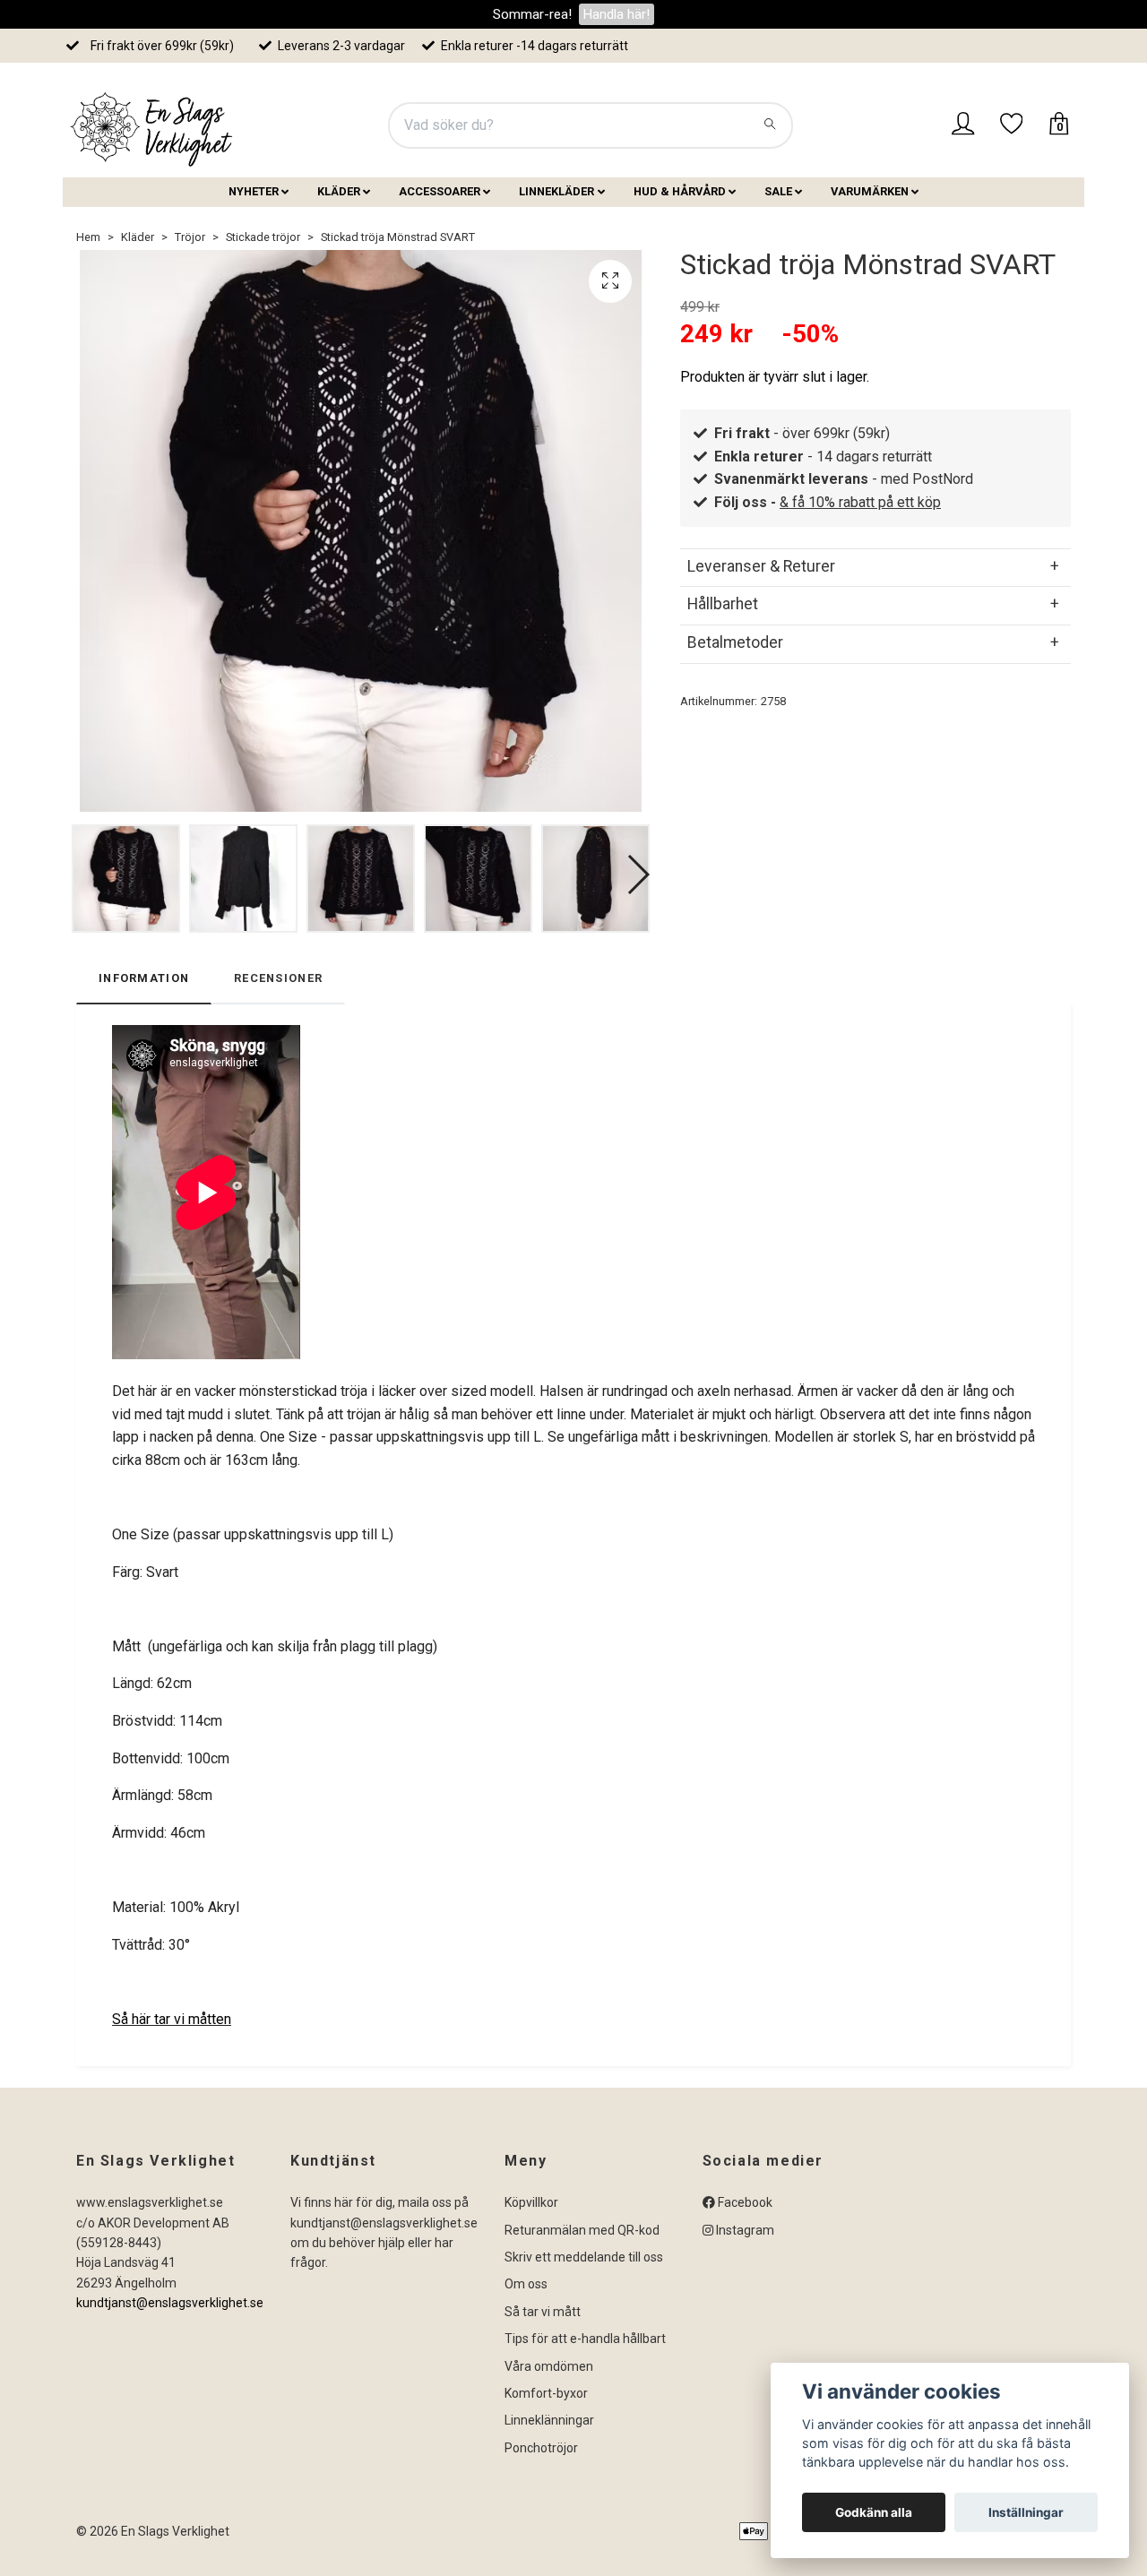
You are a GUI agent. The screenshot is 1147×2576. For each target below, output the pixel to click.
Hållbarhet (723, 604)
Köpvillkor (531, 2202)
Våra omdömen (549, 2366)
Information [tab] (144, 978)
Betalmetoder (735, 642)
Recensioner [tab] (278, 978)
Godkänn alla (874, 2512)
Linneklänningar (549, 2420)
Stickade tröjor (263, 237)
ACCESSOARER (440, 191)
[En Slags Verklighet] (152, 125)
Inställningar (1026, 2512)
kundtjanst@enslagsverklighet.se (170, 2303)
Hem (88, 237)
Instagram (744, 2230)
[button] (638, 874)
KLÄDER (339, 191)
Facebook (744, 2202)
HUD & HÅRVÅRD (680, 191)
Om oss (526, 2284)
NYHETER (254, 191)
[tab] (875, 566)
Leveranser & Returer (761, 566)
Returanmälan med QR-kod (582, 2230)
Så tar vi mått (543, 2312)
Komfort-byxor (546, 2393)
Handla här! (617, 14)
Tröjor (190, 237)
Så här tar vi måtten (172, 2019)
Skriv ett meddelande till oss (584, 2257)
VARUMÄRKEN (870, 191)
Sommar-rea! (532, 14)
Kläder (138, 237)
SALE (778, 191)
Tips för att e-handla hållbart (585, 2339)
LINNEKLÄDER (556, 191)
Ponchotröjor (541, 2448)
